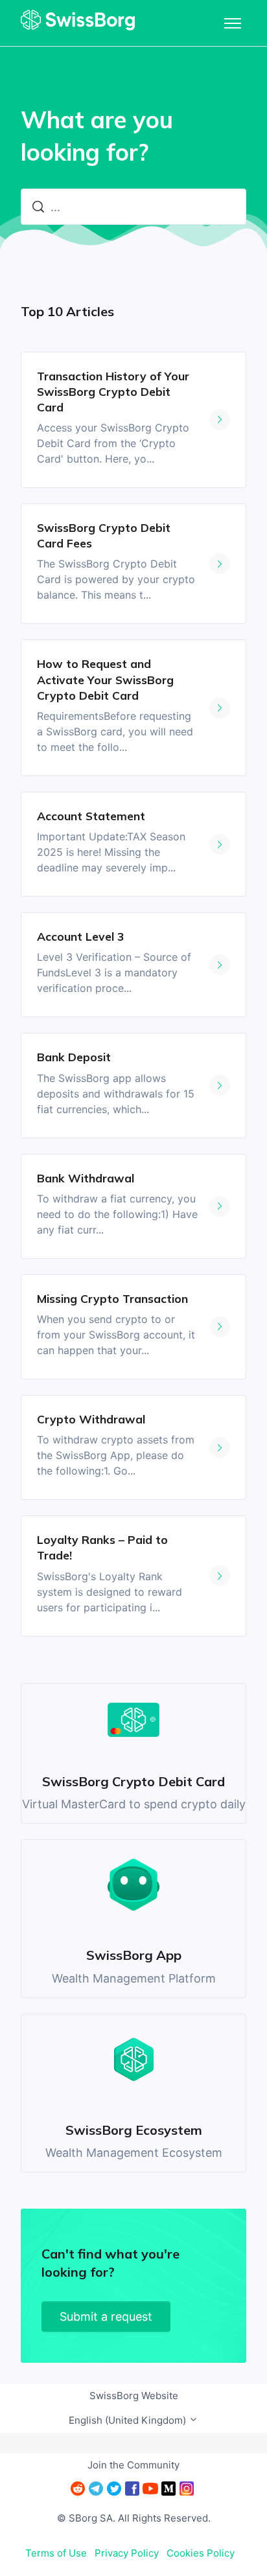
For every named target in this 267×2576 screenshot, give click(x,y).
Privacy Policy (127, 2553)
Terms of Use (56, 2553)
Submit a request (106, 2317)
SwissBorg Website (134, 2396)
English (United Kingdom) (129, 2420)
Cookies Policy (201, 2553)
